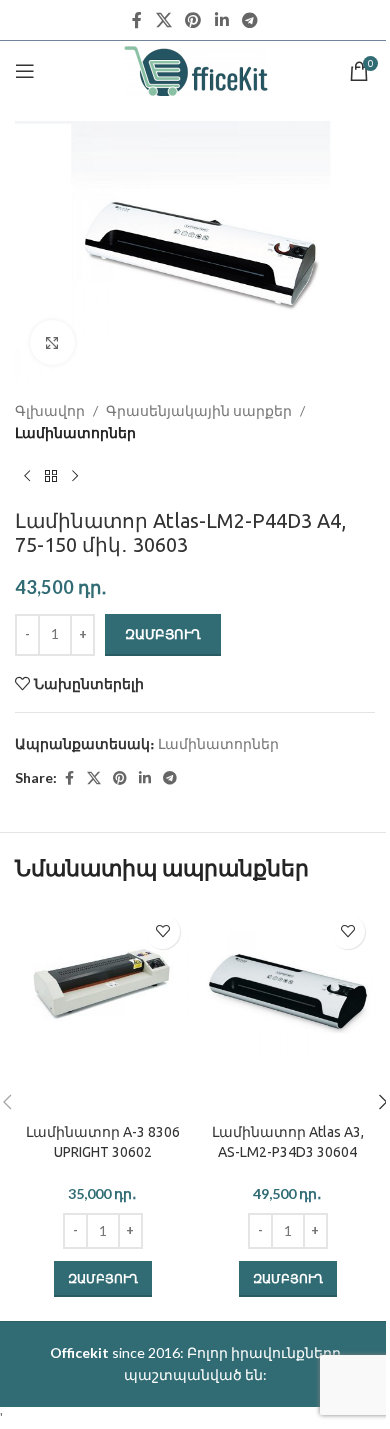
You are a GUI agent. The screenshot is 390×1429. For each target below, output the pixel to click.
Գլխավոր (50, 410)
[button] (103, 1279)
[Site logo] (195, 69)
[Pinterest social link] (193, 20)
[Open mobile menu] (25, 71)
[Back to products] (51, 477)
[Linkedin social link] (221, 20)
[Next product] (75, 477)
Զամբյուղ (163, 634)
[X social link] (163, 20)
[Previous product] (27, 477)
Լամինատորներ (75, 432)
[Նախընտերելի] (162, 931)
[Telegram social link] (249, 20)
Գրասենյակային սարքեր (199, 410)
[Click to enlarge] (52, 342)
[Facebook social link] (137, 20)
